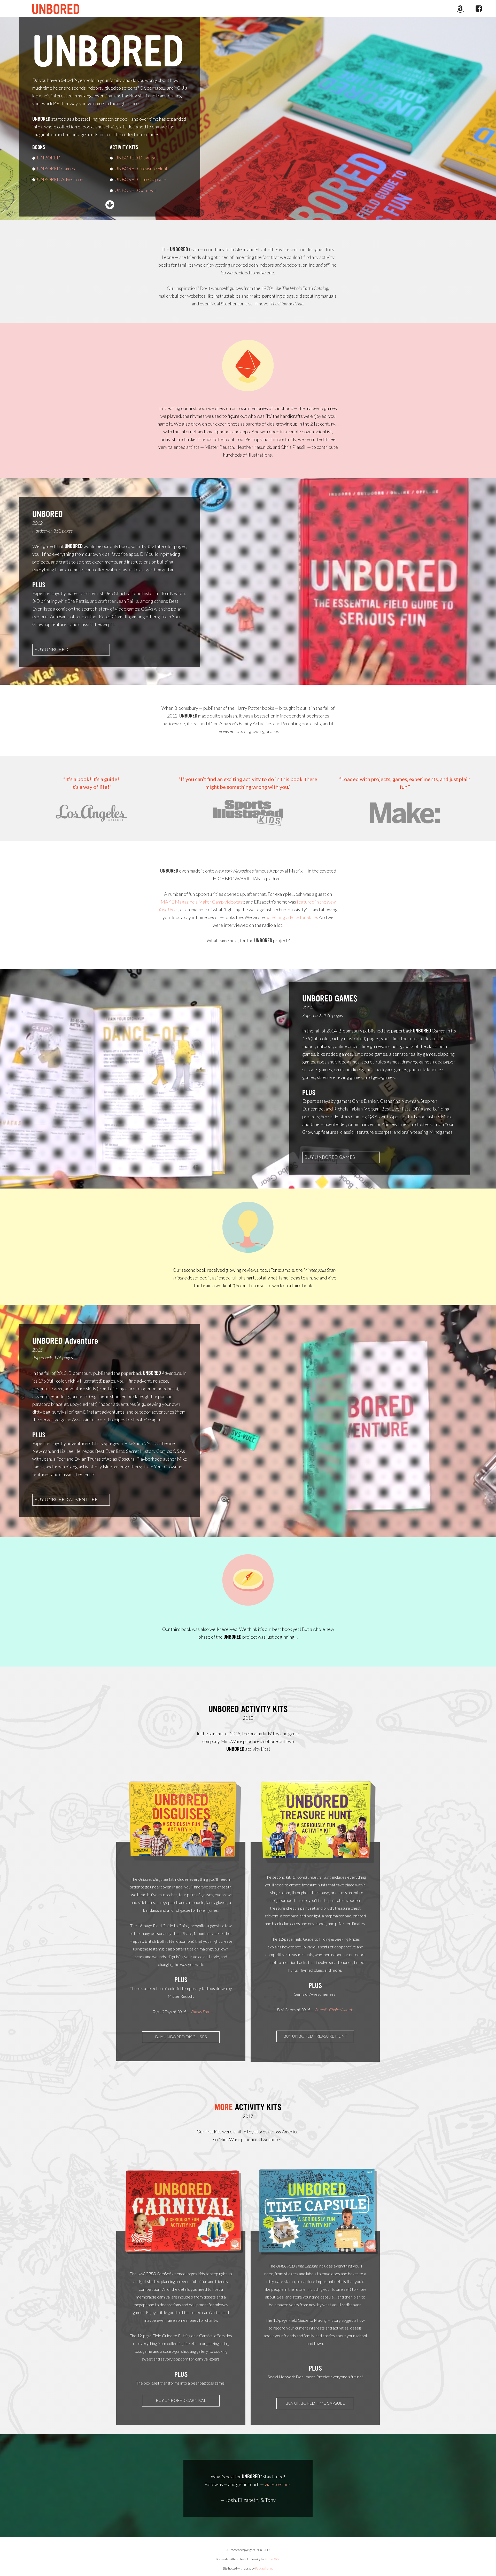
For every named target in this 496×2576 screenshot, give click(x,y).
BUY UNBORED (51, 649)
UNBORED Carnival (133, 190)
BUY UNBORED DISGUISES (181, 2037)
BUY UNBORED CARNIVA (180, 2400)
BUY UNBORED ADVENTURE (66, 1499)
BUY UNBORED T (302, 2403)
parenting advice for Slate (291, 917)
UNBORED (108, 52)
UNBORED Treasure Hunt (139, 168)
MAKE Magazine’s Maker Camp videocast (202, 902)
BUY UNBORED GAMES (330, 1157)
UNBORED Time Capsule (138, 179)
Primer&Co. (273, 2559)
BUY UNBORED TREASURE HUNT (315, 2036)
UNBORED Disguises (137, 158)
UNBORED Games (56, 168)
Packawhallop (264, 2568)
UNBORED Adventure (60, 179)
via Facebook (278, 2484)
